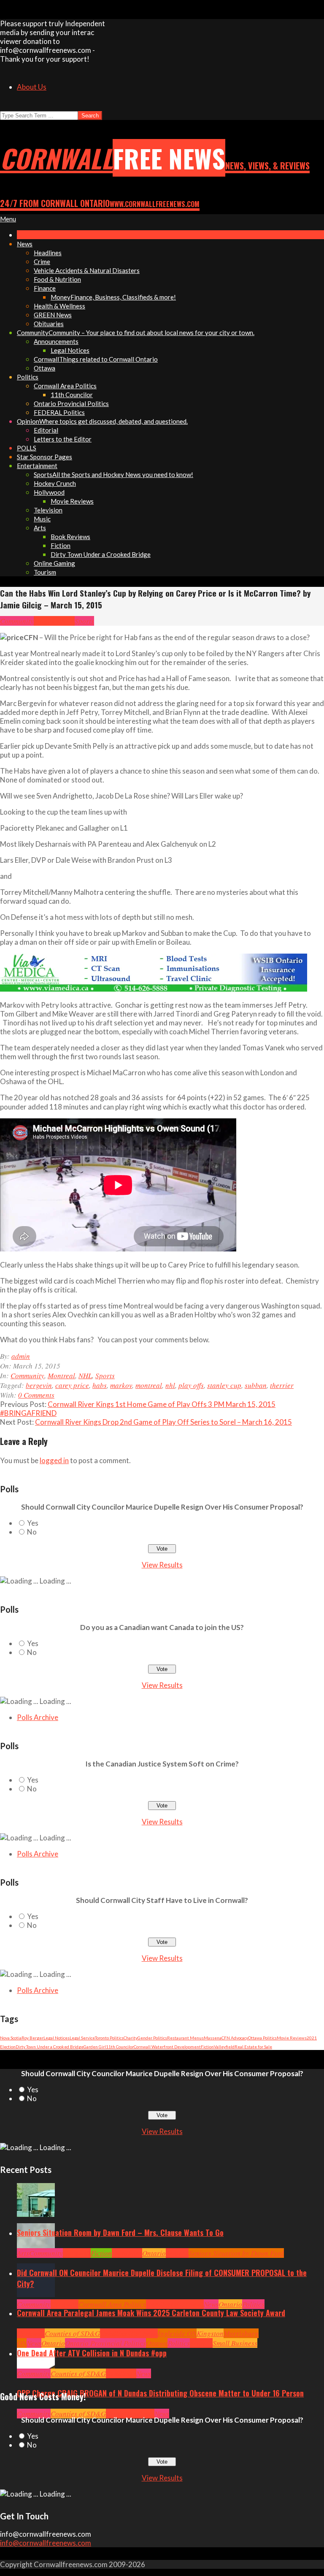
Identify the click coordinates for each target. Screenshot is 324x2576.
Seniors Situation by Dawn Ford (236, 2253)
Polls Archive (38, 1717)
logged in (54, 1460)
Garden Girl (95, 2047)
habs (100, 1385)
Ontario (154, 2253)
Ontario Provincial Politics (105, 2343)
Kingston (210, 2333)
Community (17, 621)
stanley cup (224, 1385)
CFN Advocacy (235, 2038)
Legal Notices (57, 2038)
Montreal (47, 621)
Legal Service (82, 2038)
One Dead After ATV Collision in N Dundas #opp (92, 2353)
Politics (253, 2304)
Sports (84, 621)
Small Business (235, 2343)
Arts (23, 2253)
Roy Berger (32, 2038)
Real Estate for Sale (253, 2047)
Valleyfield (224, 2047)
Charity (131, 2038)
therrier (282, 1385)
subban (256, 1385)
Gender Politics (152, 2038)
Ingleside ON (177, 2333)
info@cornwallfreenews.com (46, 2543)
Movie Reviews (292, 2038)
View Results (162, 1565)
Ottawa (157, 2343)
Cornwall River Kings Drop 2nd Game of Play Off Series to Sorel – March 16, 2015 (163, 1422)
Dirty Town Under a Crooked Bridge (50, 2047)
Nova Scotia (11, 2038)
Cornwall (77, 2253)
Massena (213, 2038)
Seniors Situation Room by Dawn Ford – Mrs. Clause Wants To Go (120, 2233)
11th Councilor (120, 2047)
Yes (33, 1523)
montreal (149, 1385)
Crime (115, 2414)
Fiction (207, 2047)
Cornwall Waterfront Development (167, 2047)
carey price (72, 1385)
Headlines (127, 2253)
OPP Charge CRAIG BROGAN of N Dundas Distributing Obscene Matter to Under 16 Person (160, 2393)
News (211, 2304)
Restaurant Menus (185, 2038)
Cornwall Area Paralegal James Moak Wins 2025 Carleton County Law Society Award (151, 2313)
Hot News (190, 2304)
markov (121, 1385)
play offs (191, 1385)
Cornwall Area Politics (112, 2304)
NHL (68, 621)
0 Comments (36, 1395)
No (32, 1532)
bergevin (39, 1385)
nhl (170, 1385)
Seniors (177, 2253)
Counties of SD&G (72, 2333)
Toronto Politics (109, 2038)
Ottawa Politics (262, 2038)
